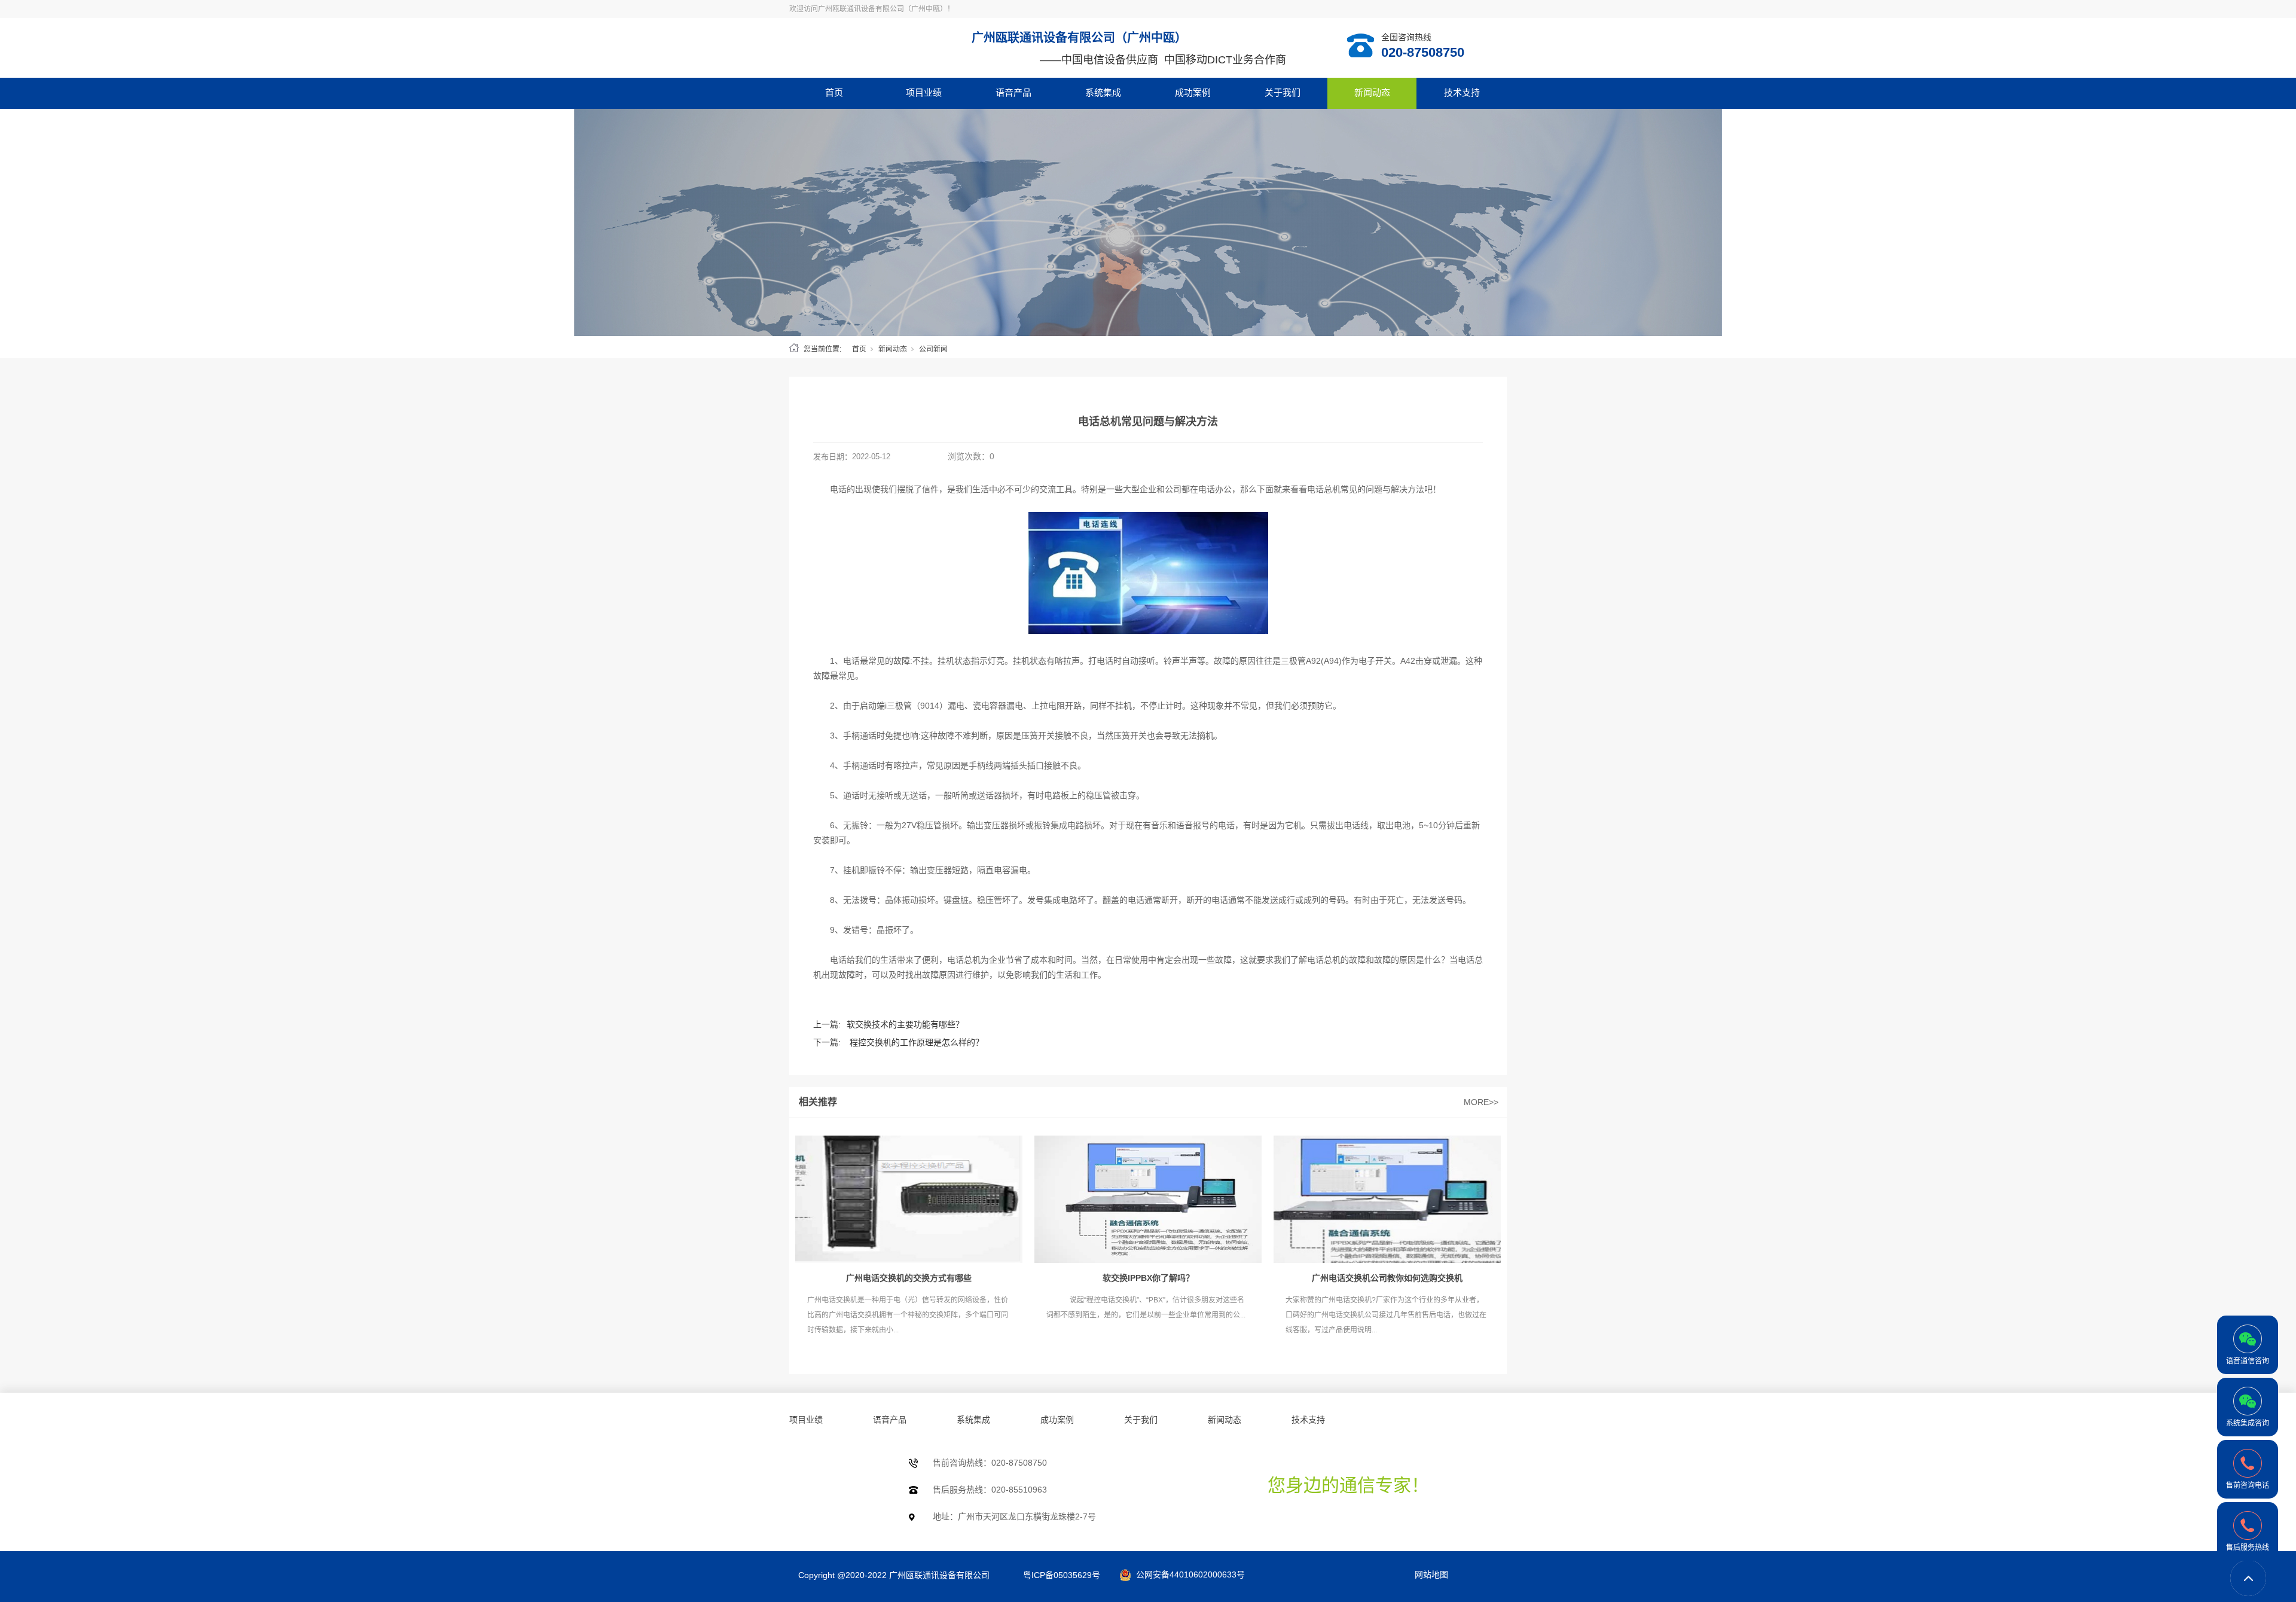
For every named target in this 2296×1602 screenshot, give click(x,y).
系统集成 (1103, 92)
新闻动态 (1372, 92)
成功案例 (1193, 92)
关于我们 (1283, 92)
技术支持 (1462, 92)
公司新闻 (933, 349)
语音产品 (1013, 92)
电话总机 (1324, 489)
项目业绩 (924, 92)
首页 (834, 92)
